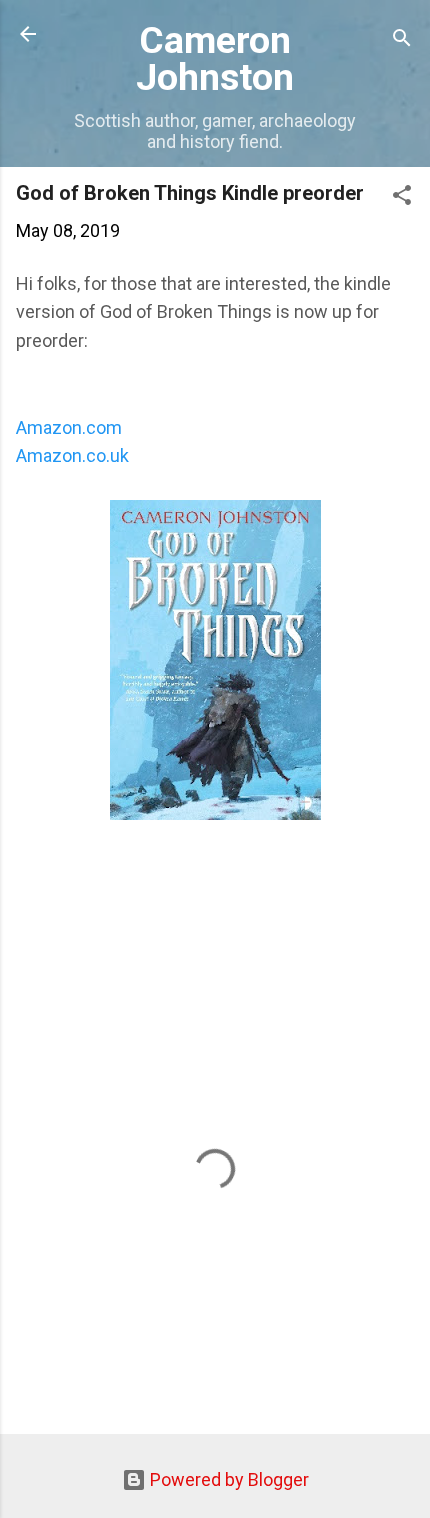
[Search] (402, 40)
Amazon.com (71, 427)
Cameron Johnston (215, 58)
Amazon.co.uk (72, 455)
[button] (402, 198)
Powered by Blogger (227, 1479)
